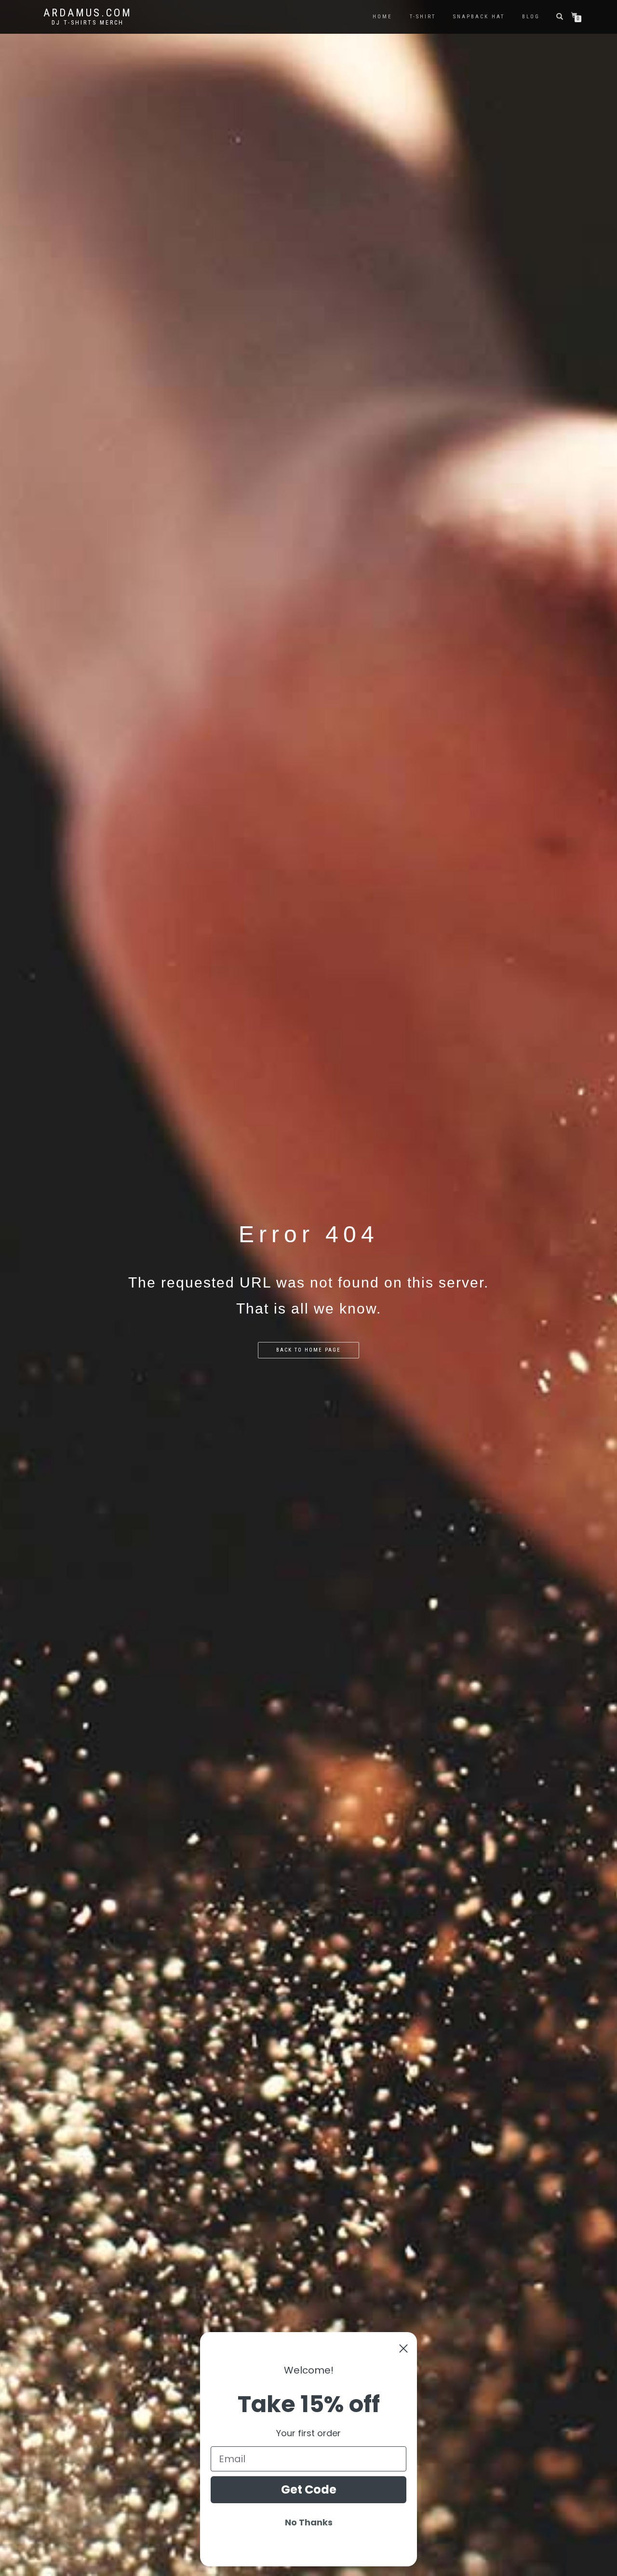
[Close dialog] (403, 2348)
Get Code (309, 2489)
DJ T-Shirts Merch (88, 23)
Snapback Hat (479, 17)
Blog (531, 17)
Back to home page (308, 1350)
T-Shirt (423, 17)
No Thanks (309, 2522)
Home (382, 17)
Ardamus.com (88, 13)
